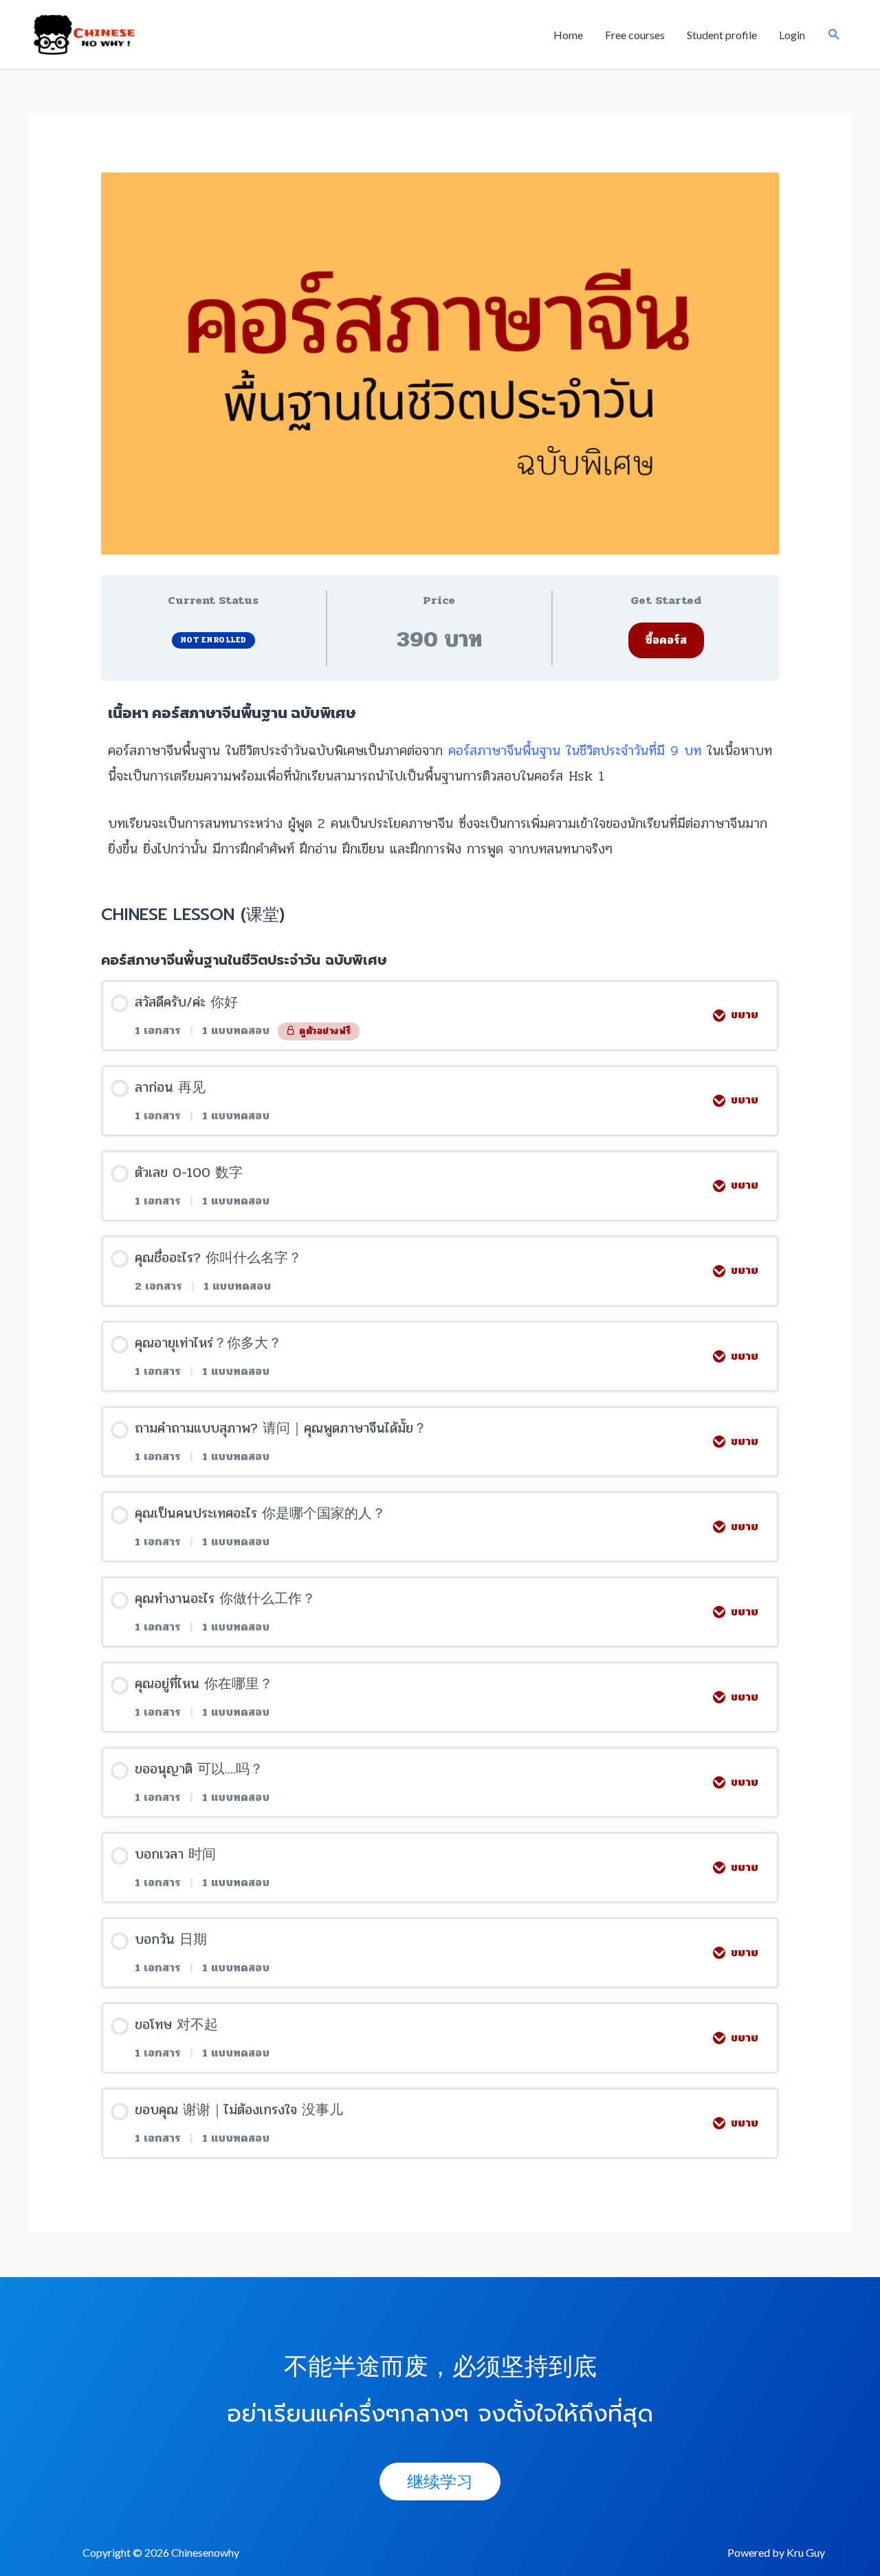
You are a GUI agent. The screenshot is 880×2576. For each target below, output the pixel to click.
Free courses (635, 35)
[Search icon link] (834, 35)
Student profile (722, 35)
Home (568, 35)
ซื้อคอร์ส (666, 640)
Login (792, 35)
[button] (440, 2482)
